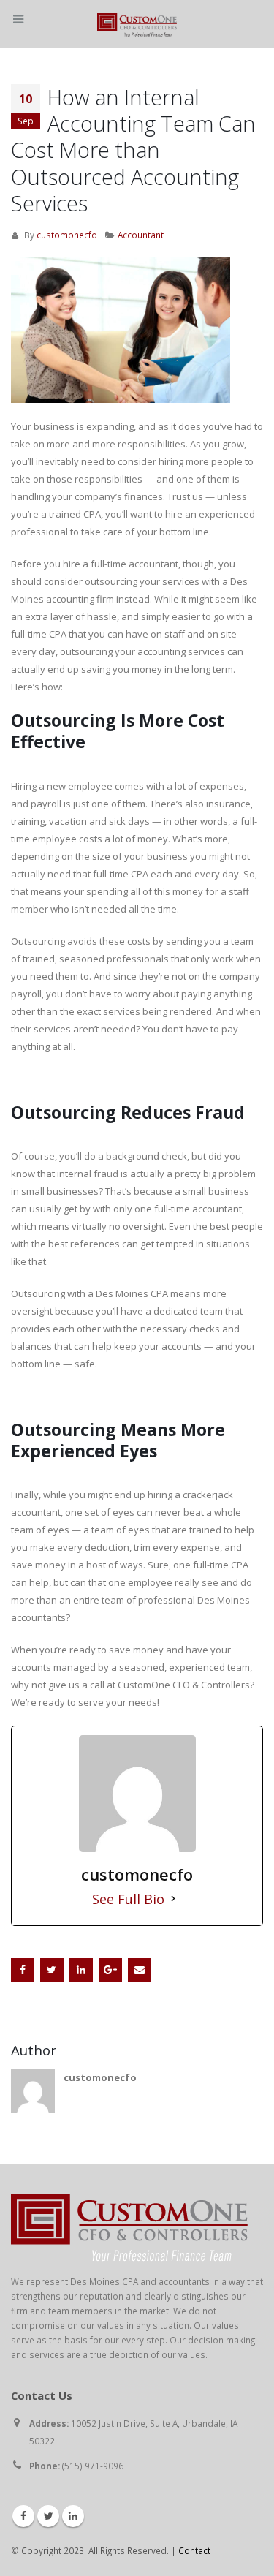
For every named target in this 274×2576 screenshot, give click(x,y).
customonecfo (67, 235)
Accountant (141, 235)
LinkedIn (81, 1970)
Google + (110, 1970)
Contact (194, 2550)
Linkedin (73, 2516)
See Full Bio (128, 1899)
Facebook (23, 1970)
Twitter (52, 1970)
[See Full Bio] (173, 1899)
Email (140, 1970)
